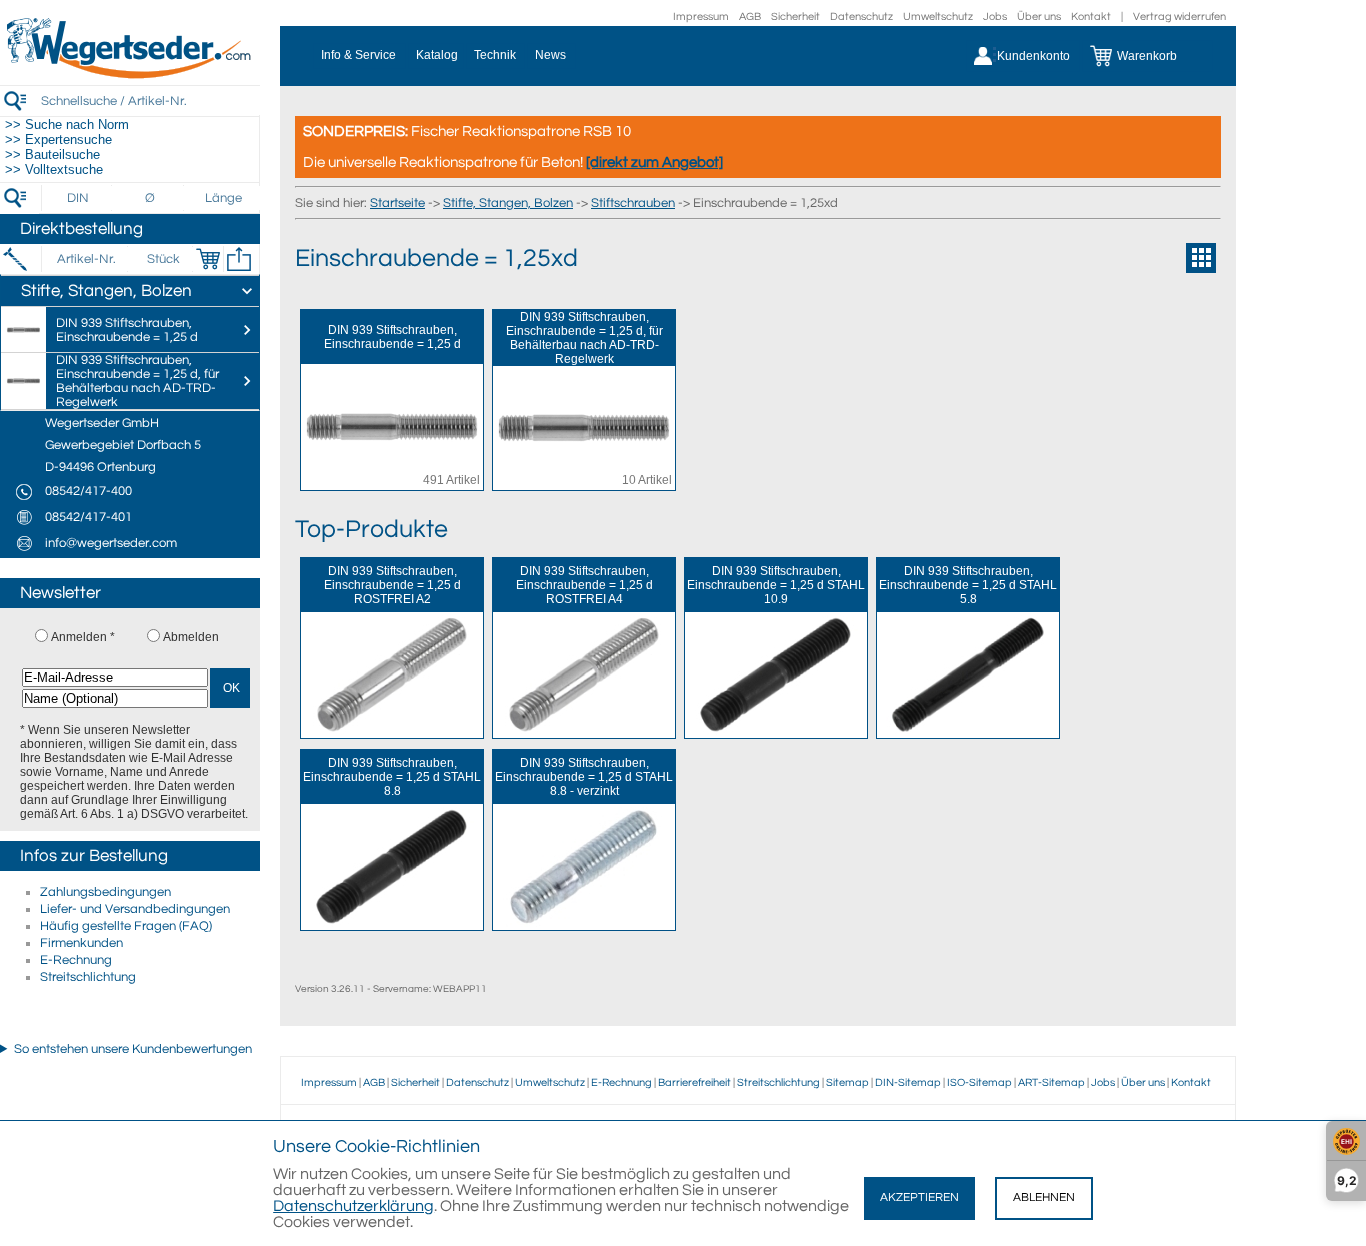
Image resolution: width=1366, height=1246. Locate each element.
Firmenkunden (81, 943)
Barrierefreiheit (694, 1082)
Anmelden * (83, 637)
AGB (750, 16)
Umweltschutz (938, 16)
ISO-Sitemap (979, 1082)
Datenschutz (861, 16)
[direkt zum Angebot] (654, 162)
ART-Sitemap (1051, 1082)
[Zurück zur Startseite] (130, 75)
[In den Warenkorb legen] (208, 259)
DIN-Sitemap (908, 1082)
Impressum (701, 16)
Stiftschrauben (633, 203)
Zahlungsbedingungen (105, 892)
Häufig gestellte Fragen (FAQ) (126, 926)
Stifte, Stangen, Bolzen (508, 203)
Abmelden (191, 637)
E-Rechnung (76, 960)
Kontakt (1091, 16)
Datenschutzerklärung (353, 1206)
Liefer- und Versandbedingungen (135, 909)
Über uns (1039, 16)
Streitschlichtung (88, 977)
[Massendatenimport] (239, 259)
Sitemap (847, 1082)
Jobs (995, 16)
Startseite (397, 203)
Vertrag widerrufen (1179, 16)
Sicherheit (795, 16)
